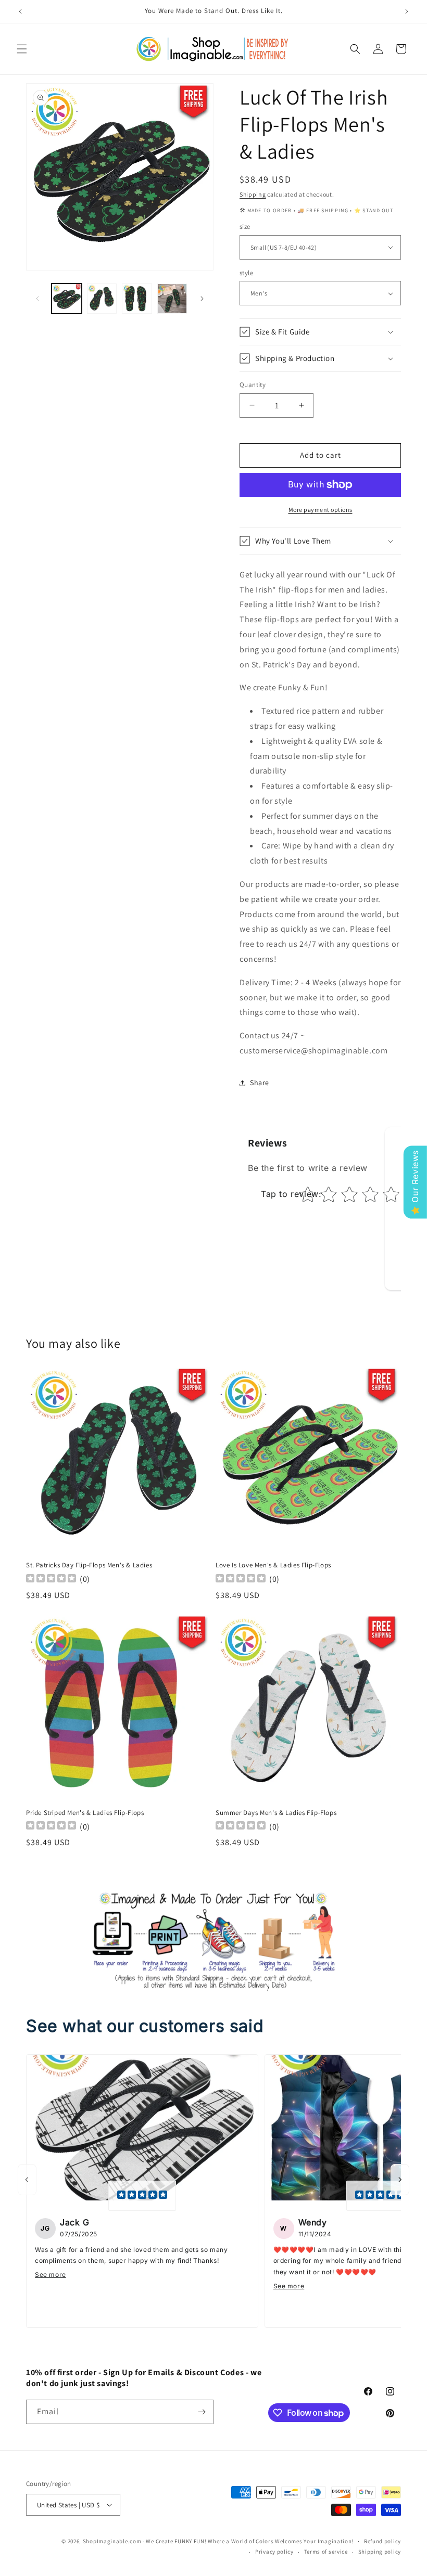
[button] (22, 49)
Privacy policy (274, 2552)
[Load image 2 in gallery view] (102, 299)
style (246, 273)
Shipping (253, 194)
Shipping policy (380, 2552)
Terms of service (326, 2552)
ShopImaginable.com (112, 2541)
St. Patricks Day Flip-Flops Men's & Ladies (89, 1565)
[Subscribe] (202, 2412)
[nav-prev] (27, 2180)
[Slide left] (37, 299)
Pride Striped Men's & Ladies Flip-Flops (85, 1813)
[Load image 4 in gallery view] (172, 299)
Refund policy (382, 2541)
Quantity (253, 385)
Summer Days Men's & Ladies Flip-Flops (276, 1813)
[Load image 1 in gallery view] (67, 299)
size (245, 227)
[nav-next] (400, 2180)
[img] (142, 2196)
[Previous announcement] (20, 11)
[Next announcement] (407, 11)
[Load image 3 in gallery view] (137, 299)
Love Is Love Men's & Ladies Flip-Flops (273, 1565)
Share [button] (260, 1083)
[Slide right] (202, 299)
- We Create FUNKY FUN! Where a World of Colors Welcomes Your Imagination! (248, 2541)
